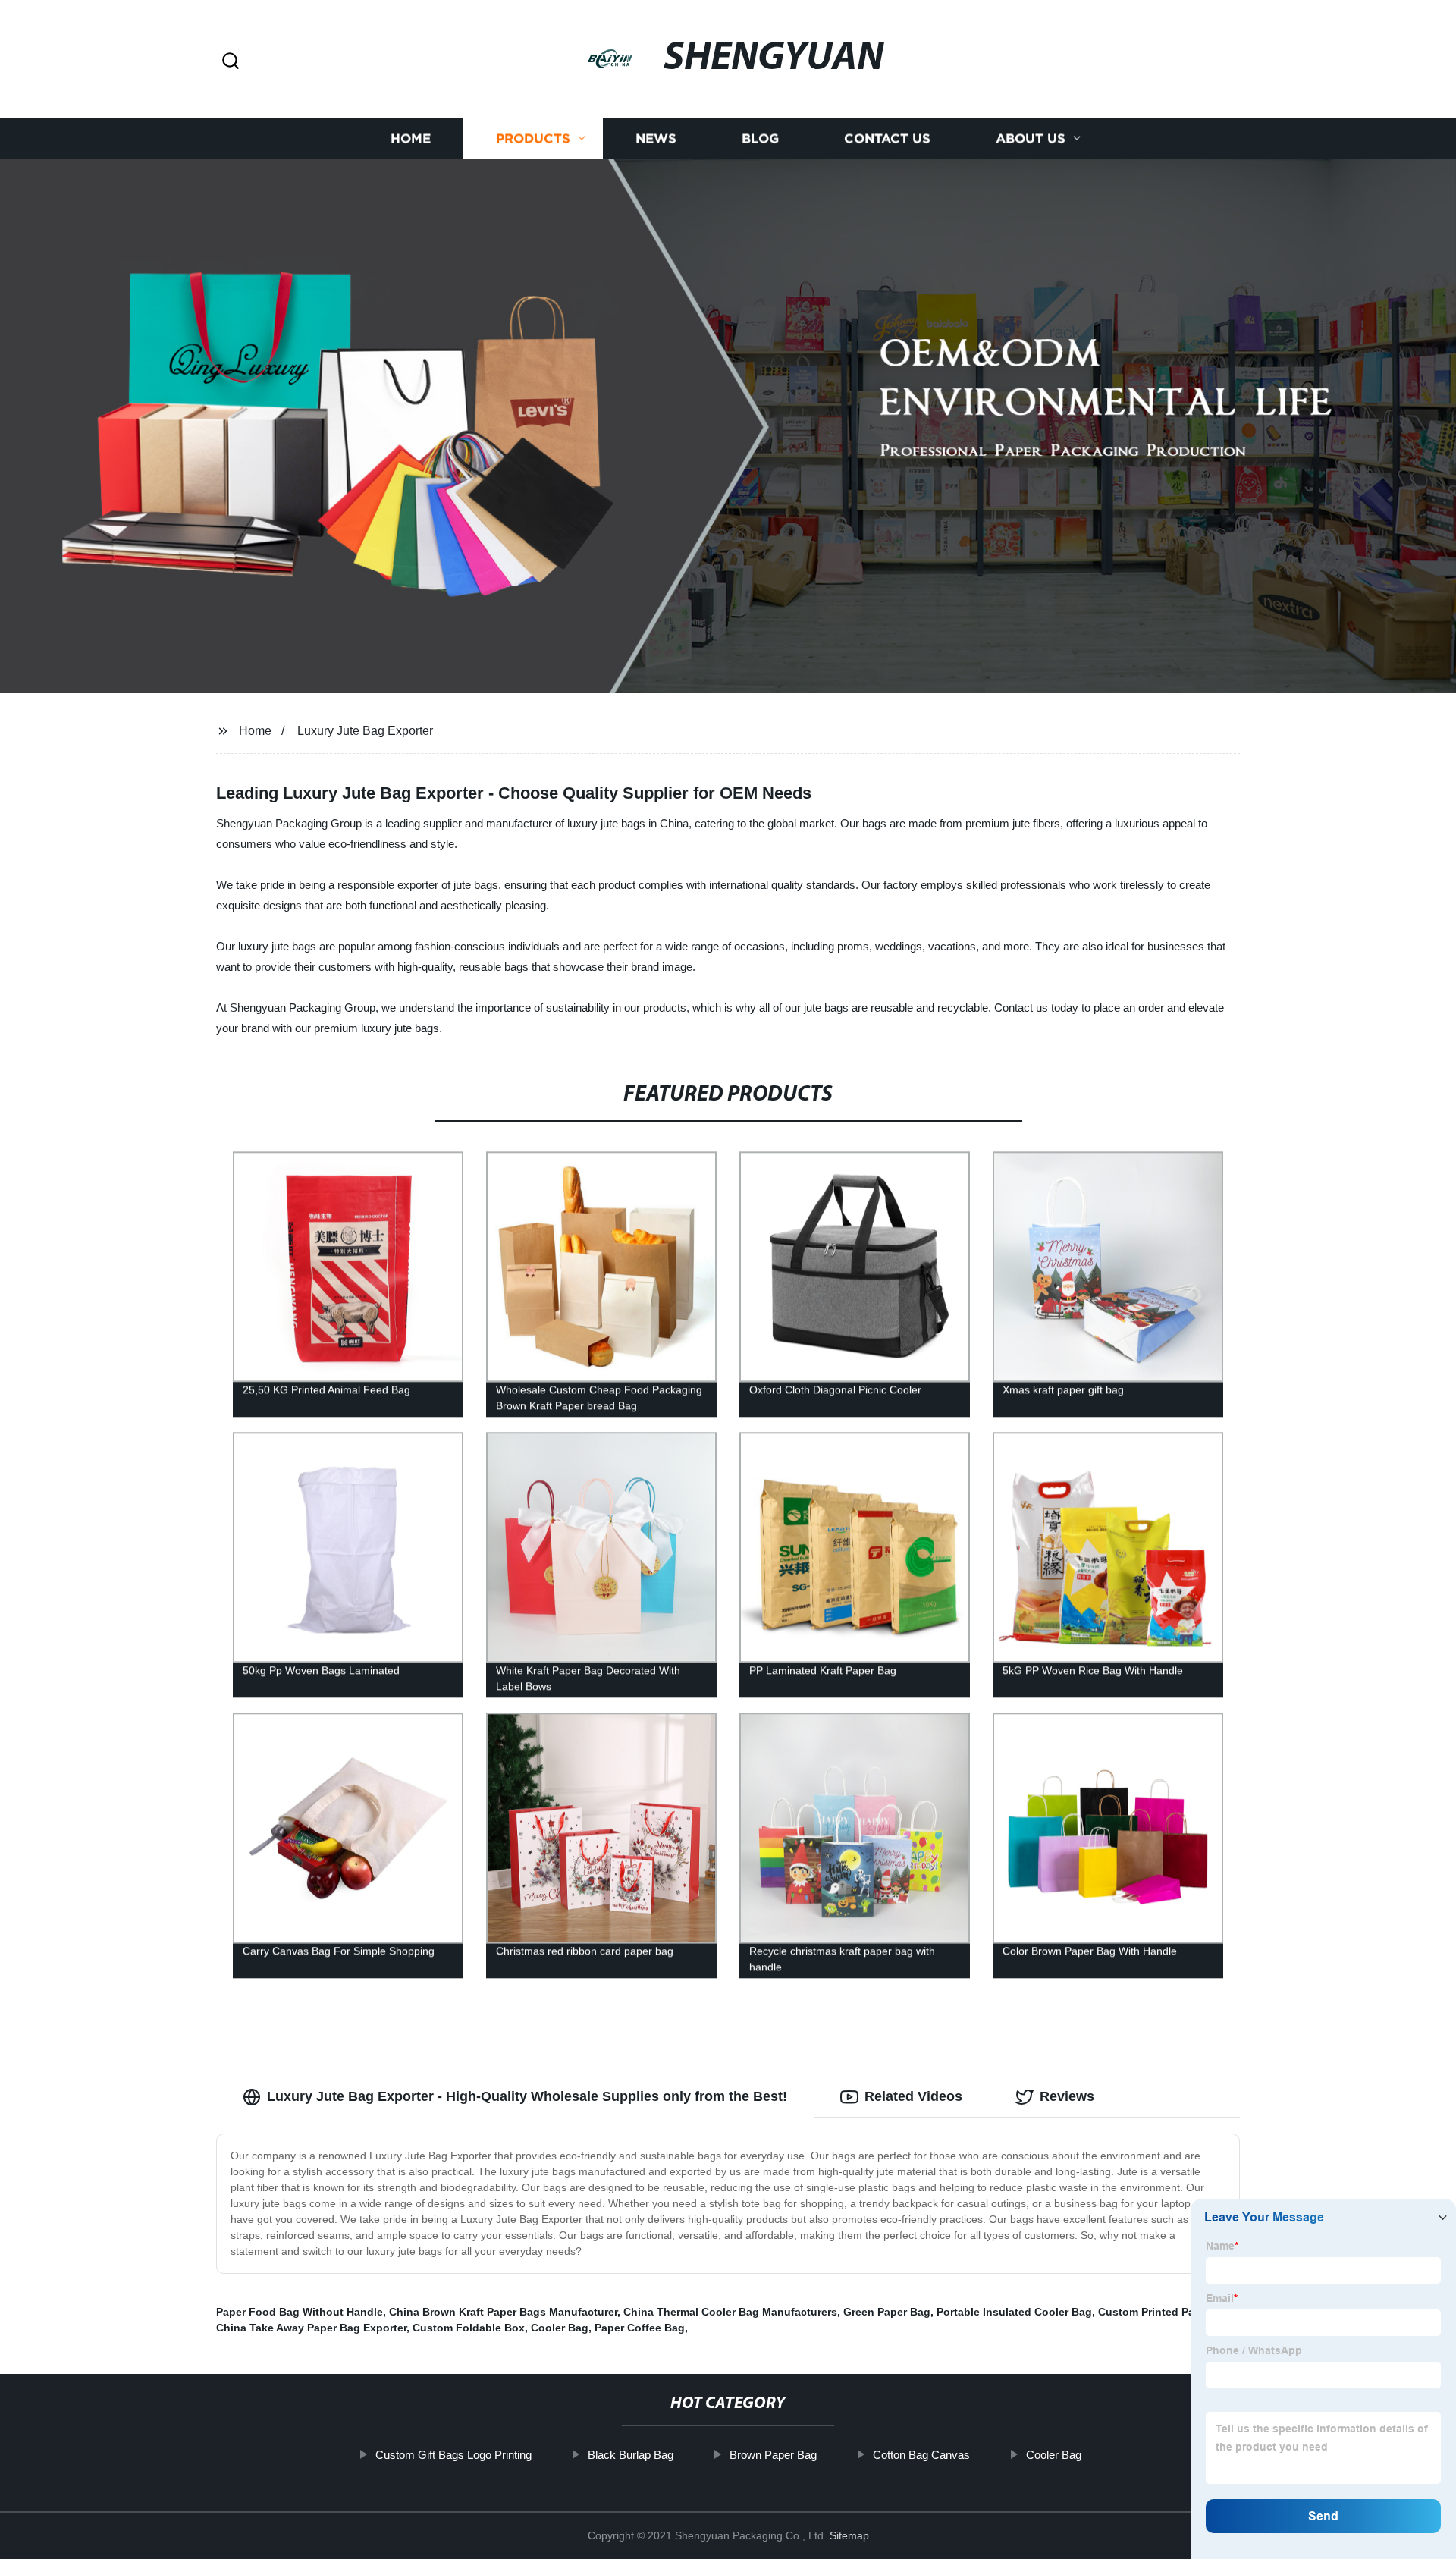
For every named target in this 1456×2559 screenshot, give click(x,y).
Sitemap (849, 2535)
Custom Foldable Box (469, 2328)
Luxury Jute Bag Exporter (365, 731)
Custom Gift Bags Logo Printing (453, 2455)
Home (411, 138)
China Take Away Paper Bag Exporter (311, 2328)
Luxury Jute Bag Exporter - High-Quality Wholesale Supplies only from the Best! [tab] (527, 2096)
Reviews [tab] (1067, 2096)
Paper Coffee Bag (640, 2328)
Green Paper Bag (887, 2312)
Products (533, 138)
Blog (760, 138)
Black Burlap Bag (631, 2455)
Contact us (887, 138)
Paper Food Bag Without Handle (300, 2312)
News (656, 138)
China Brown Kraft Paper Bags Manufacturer (503, 2312)
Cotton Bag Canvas (921, 2455)
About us (1031, 138)
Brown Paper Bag (773, 2455)
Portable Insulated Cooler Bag (1014, 2312)
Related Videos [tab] (913, 2096)
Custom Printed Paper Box (1166, 2312)
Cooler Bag (560, 2328)
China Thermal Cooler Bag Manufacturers (730, 2312)
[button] (231, 62)
